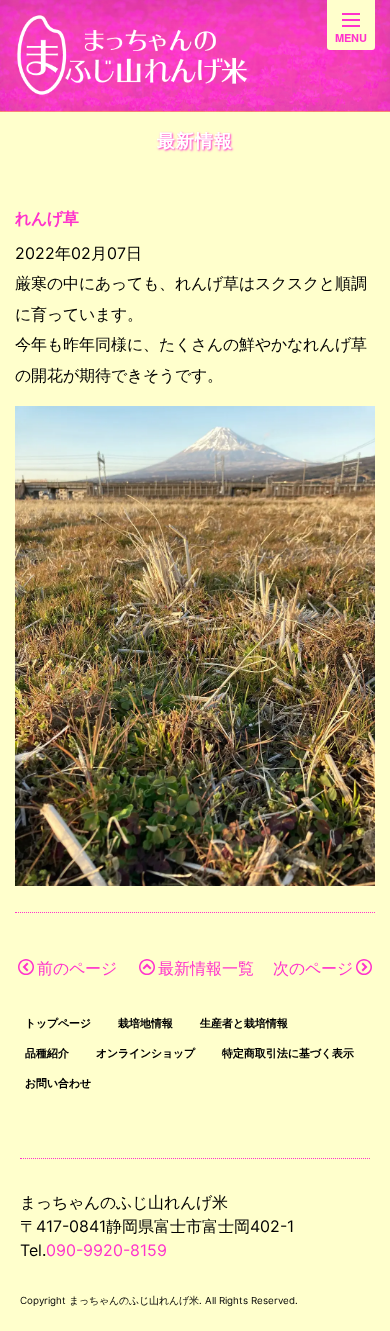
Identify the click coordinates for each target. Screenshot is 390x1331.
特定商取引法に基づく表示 (288, 1053)
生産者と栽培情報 (244, 1023)
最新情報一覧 (206, 968)
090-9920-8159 (106, 1250)
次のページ (313, 968)
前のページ (77, 968)
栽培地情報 (145, 1023)
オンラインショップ (145, 1053)
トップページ (58, 1023)
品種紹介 (47, 1053)
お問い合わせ (58, 1083)
